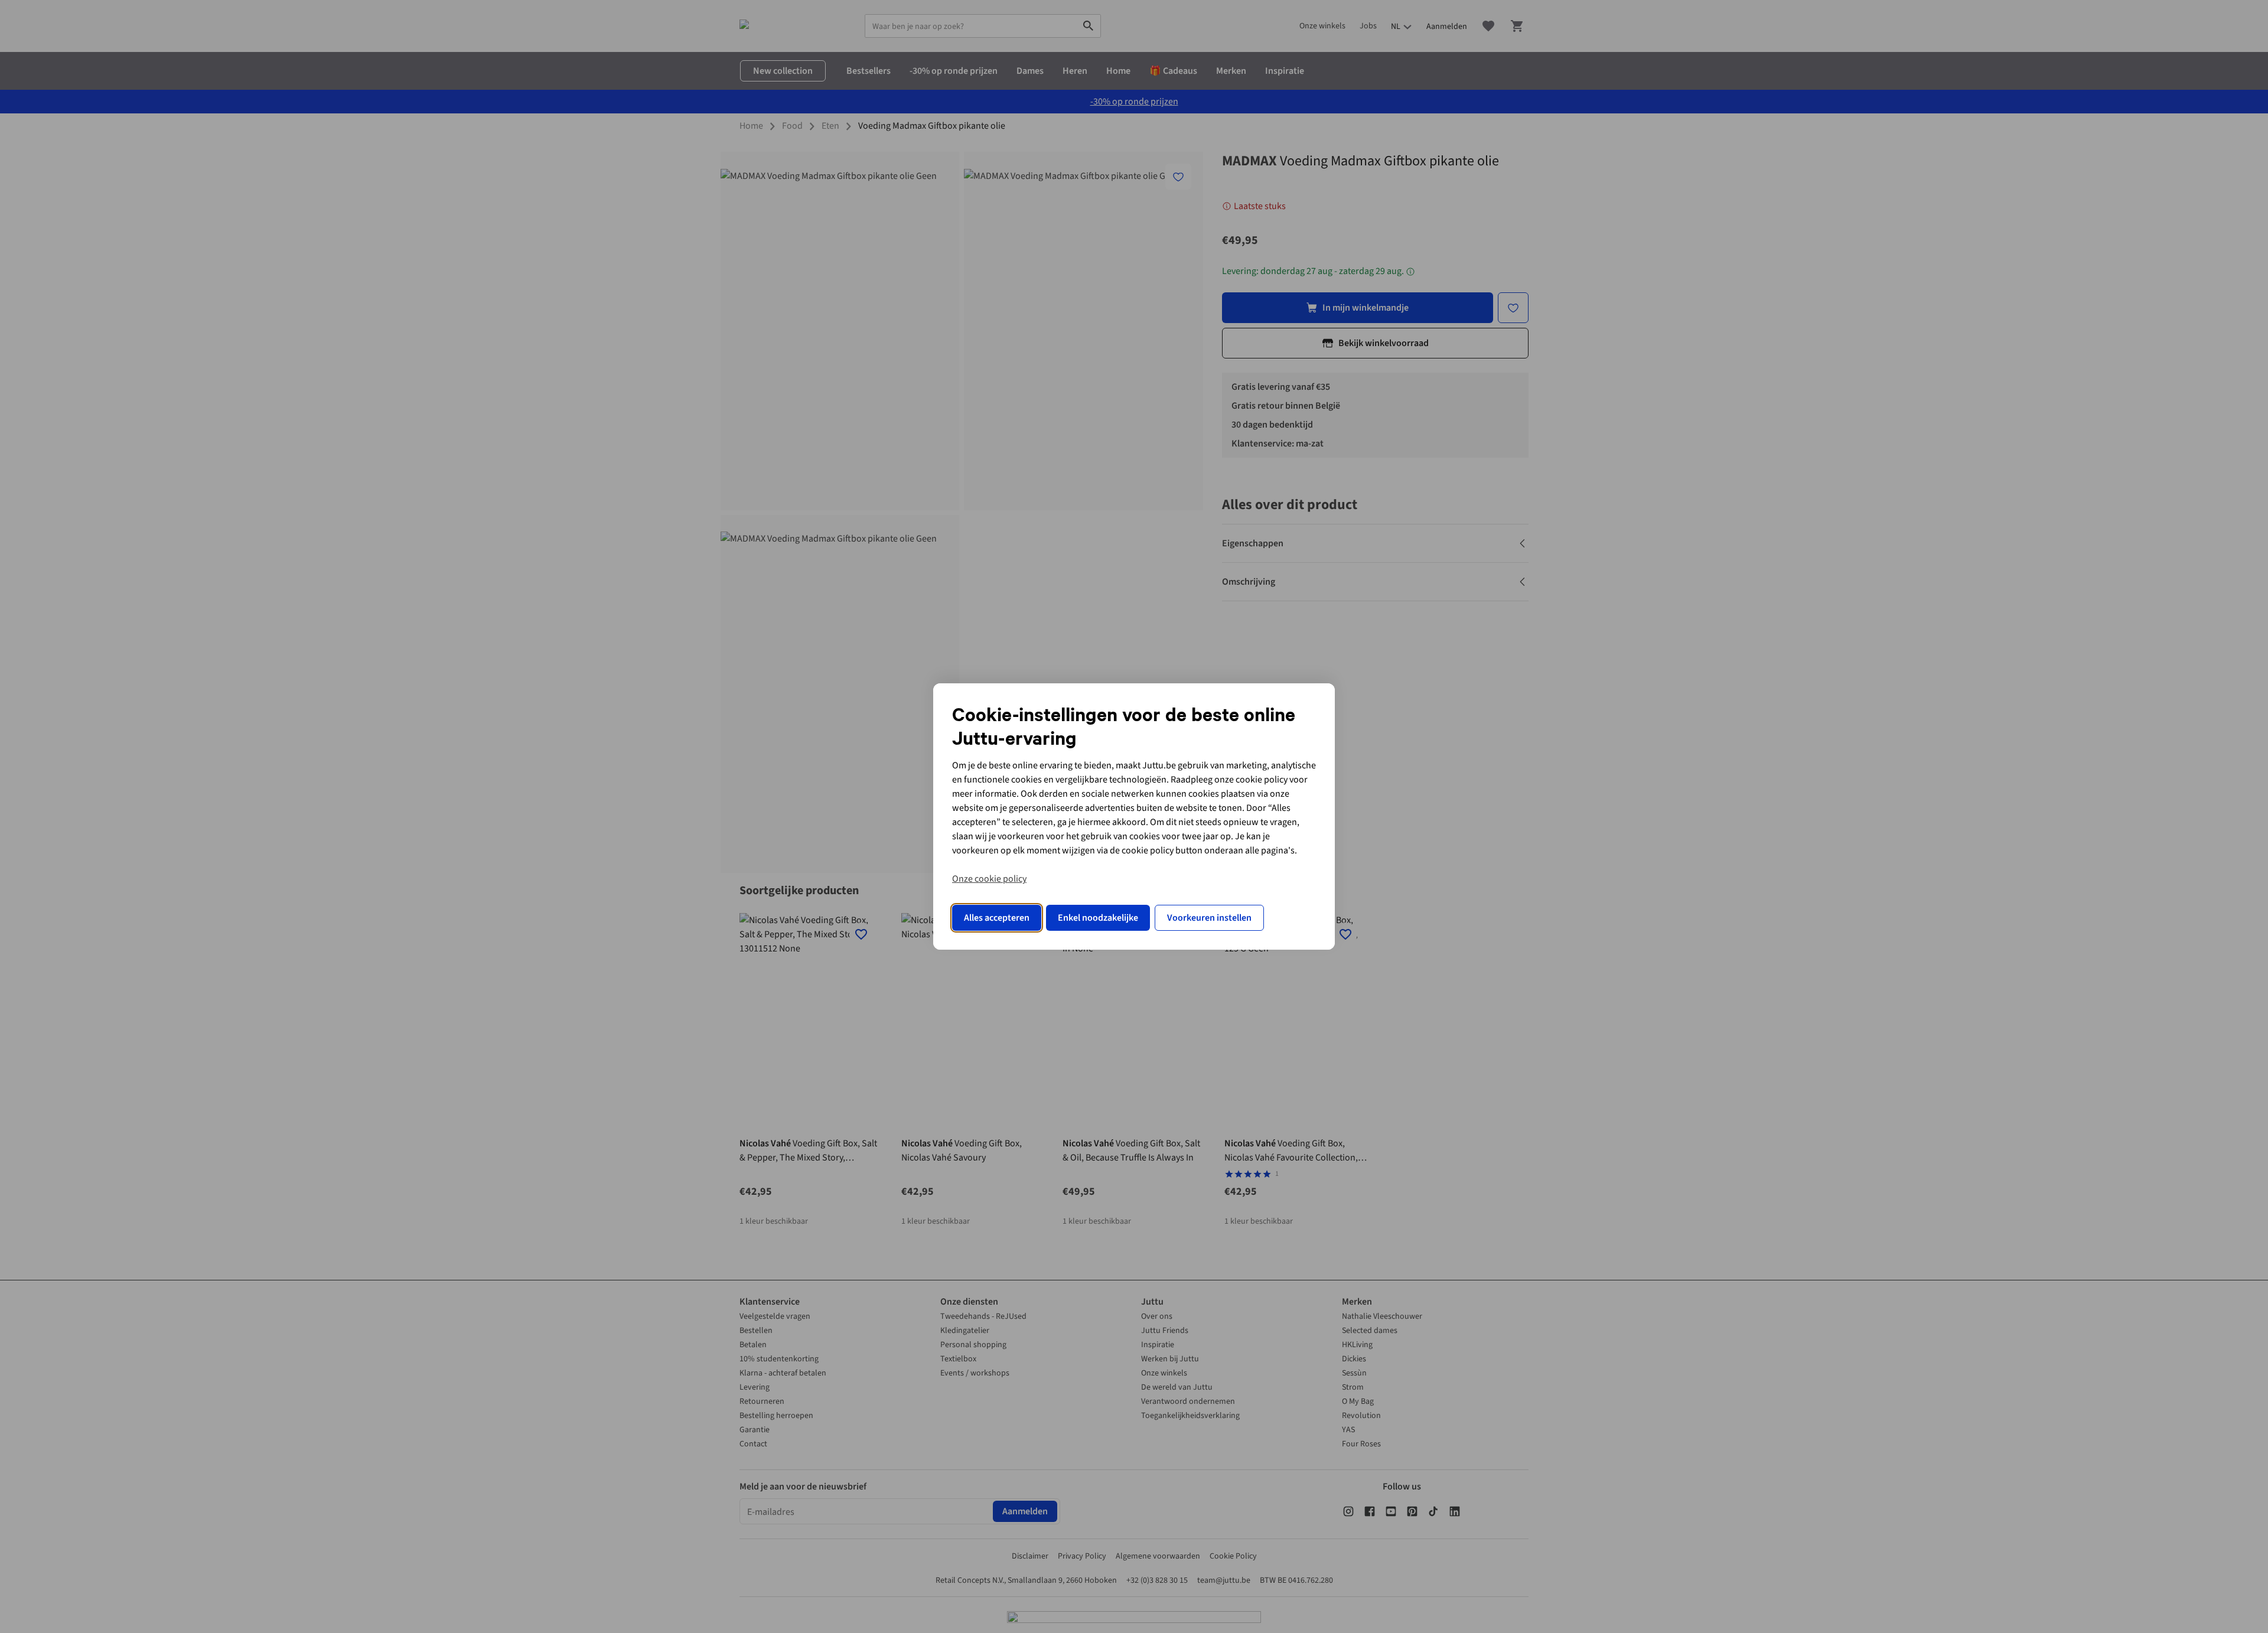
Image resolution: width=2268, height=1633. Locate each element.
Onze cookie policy (989, 879)
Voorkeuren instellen (1209, 918)
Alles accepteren (997, 918)
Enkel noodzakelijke (1098, 918)
